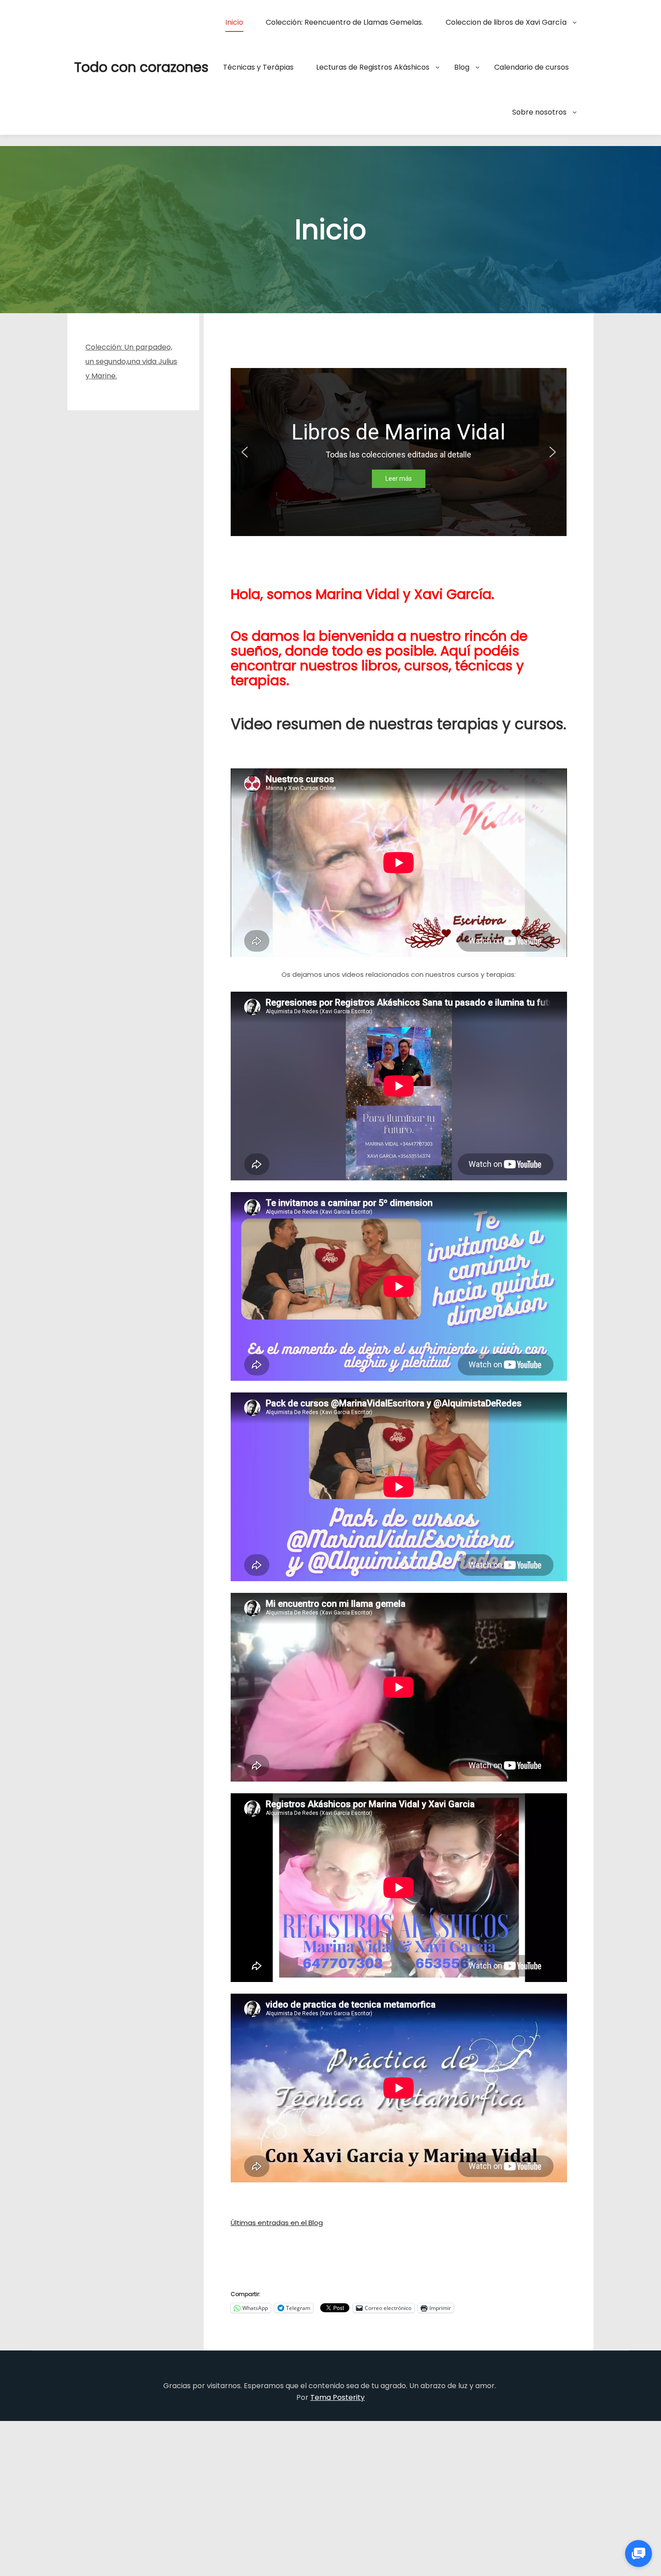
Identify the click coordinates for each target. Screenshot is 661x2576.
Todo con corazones (119, 67)
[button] (245, 452)
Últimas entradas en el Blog (277, 2223)
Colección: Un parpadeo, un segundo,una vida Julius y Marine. (131, 361)
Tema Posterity (337, 2397)
